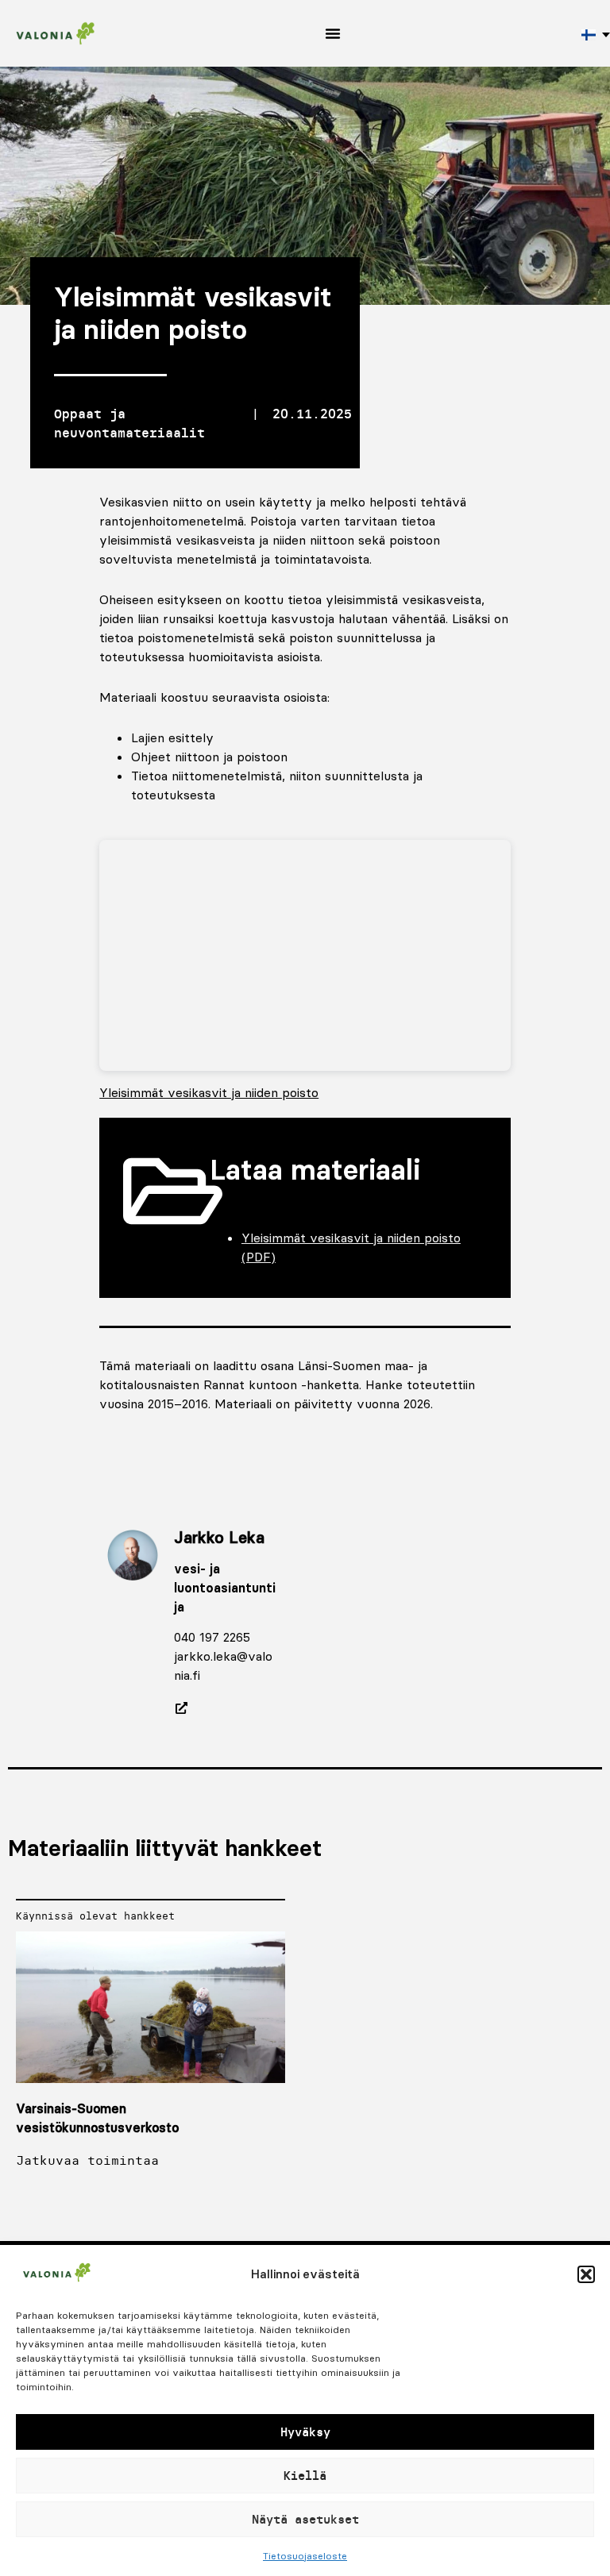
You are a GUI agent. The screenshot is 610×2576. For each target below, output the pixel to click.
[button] (586, 2274)
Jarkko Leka (219, 1537)
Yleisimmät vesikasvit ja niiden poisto (209, 1092)
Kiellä (305, 2476)
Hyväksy (305, 2432)
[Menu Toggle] (333, 33)
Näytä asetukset (305, 2519)
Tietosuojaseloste (305, 2556)
